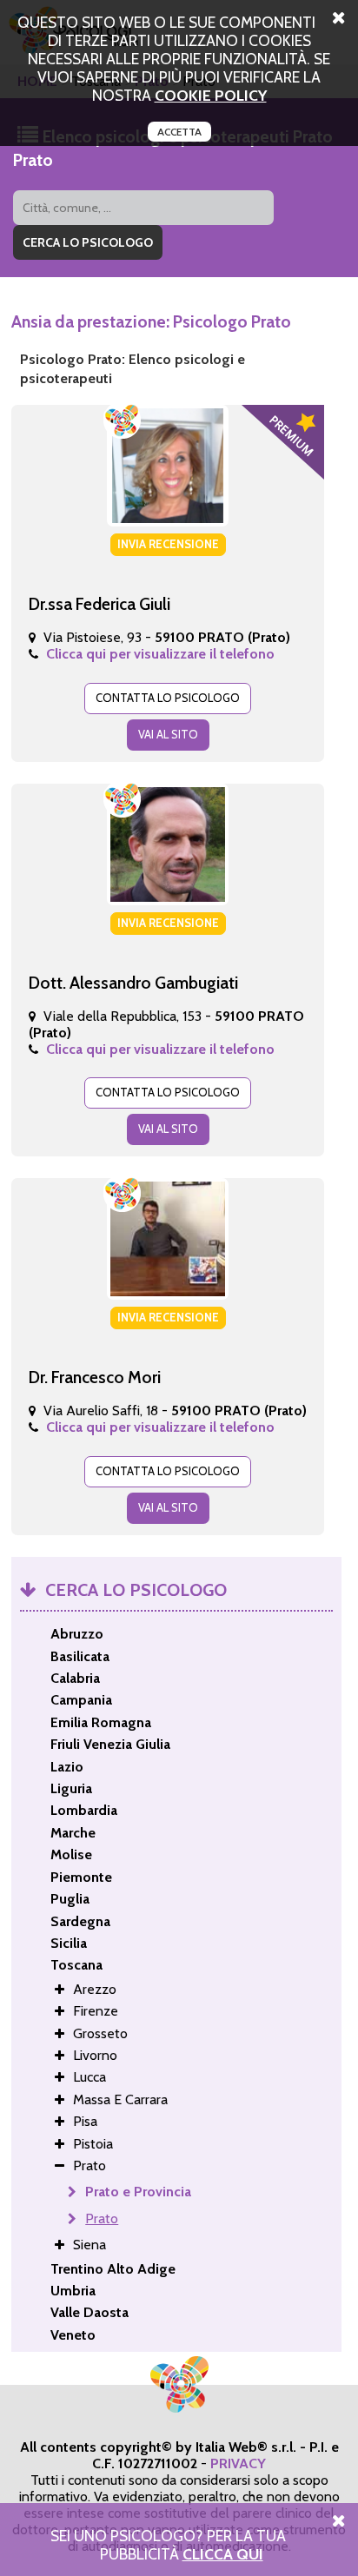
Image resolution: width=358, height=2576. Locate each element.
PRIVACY (238, 2463)
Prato (102, 2218)
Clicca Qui (223, 2554)
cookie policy (211, 95)
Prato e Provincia (138, 2192)
